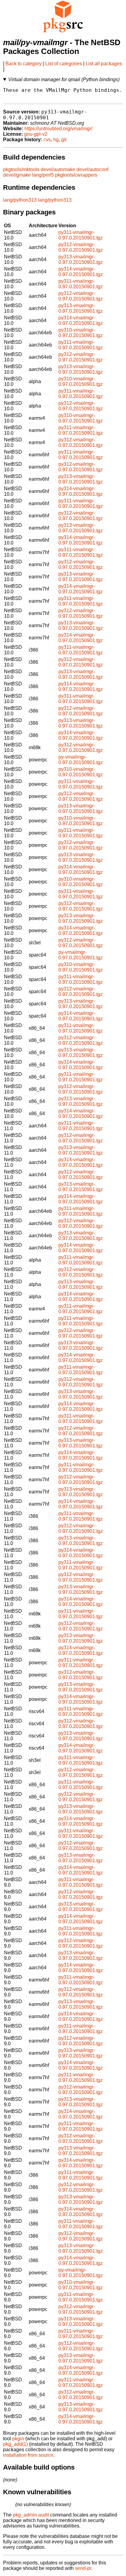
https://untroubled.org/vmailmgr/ (58, 129)
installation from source (28, 2455)
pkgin (18, 2439)
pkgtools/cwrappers (76, 175)
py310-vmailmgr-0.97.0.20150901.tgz (81, 333)
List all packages (104, 64)
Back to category (24, 64)
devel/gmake (17, 175)
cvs (47, 140)
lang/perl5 (43, 175)
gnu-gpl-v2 (36, 134)
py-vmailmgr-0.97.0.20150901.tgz (81, 760)
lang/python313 (20, 200)
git (64, 140)
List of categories (64, 64)
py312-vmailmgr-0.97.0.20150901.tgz (81, 247)
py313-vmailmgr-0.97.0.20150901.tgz (81, 259)
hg (56, 140)
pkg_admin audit (31, 2515)
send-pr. (84, 2568)
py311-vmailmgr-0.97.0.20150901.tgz (81, 235)
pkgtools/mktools (21, 169)
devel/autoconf (92, 169)
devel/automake (58, 169)
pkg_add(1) (15, 2444)
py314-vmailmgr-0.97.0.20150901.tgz (81, 272)
